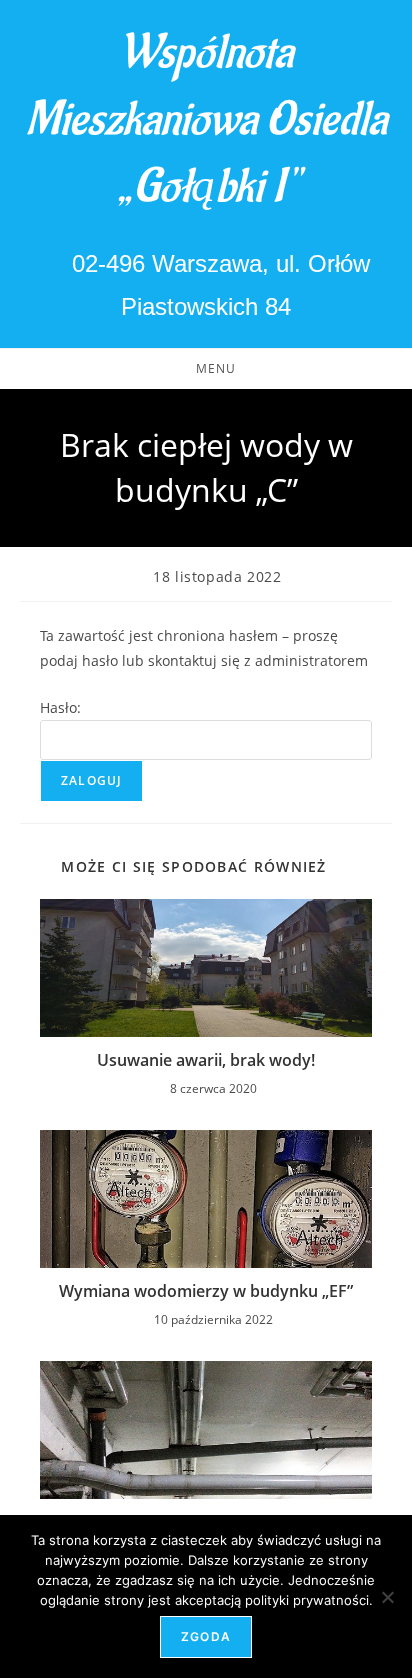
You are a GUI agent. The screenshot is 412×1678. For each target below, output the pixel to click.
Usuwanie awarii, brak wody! (206, 1060)
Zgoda (206, 1636)
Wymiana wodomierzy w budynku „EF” (206, 1291)
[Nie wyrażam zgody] (387, 1597)
